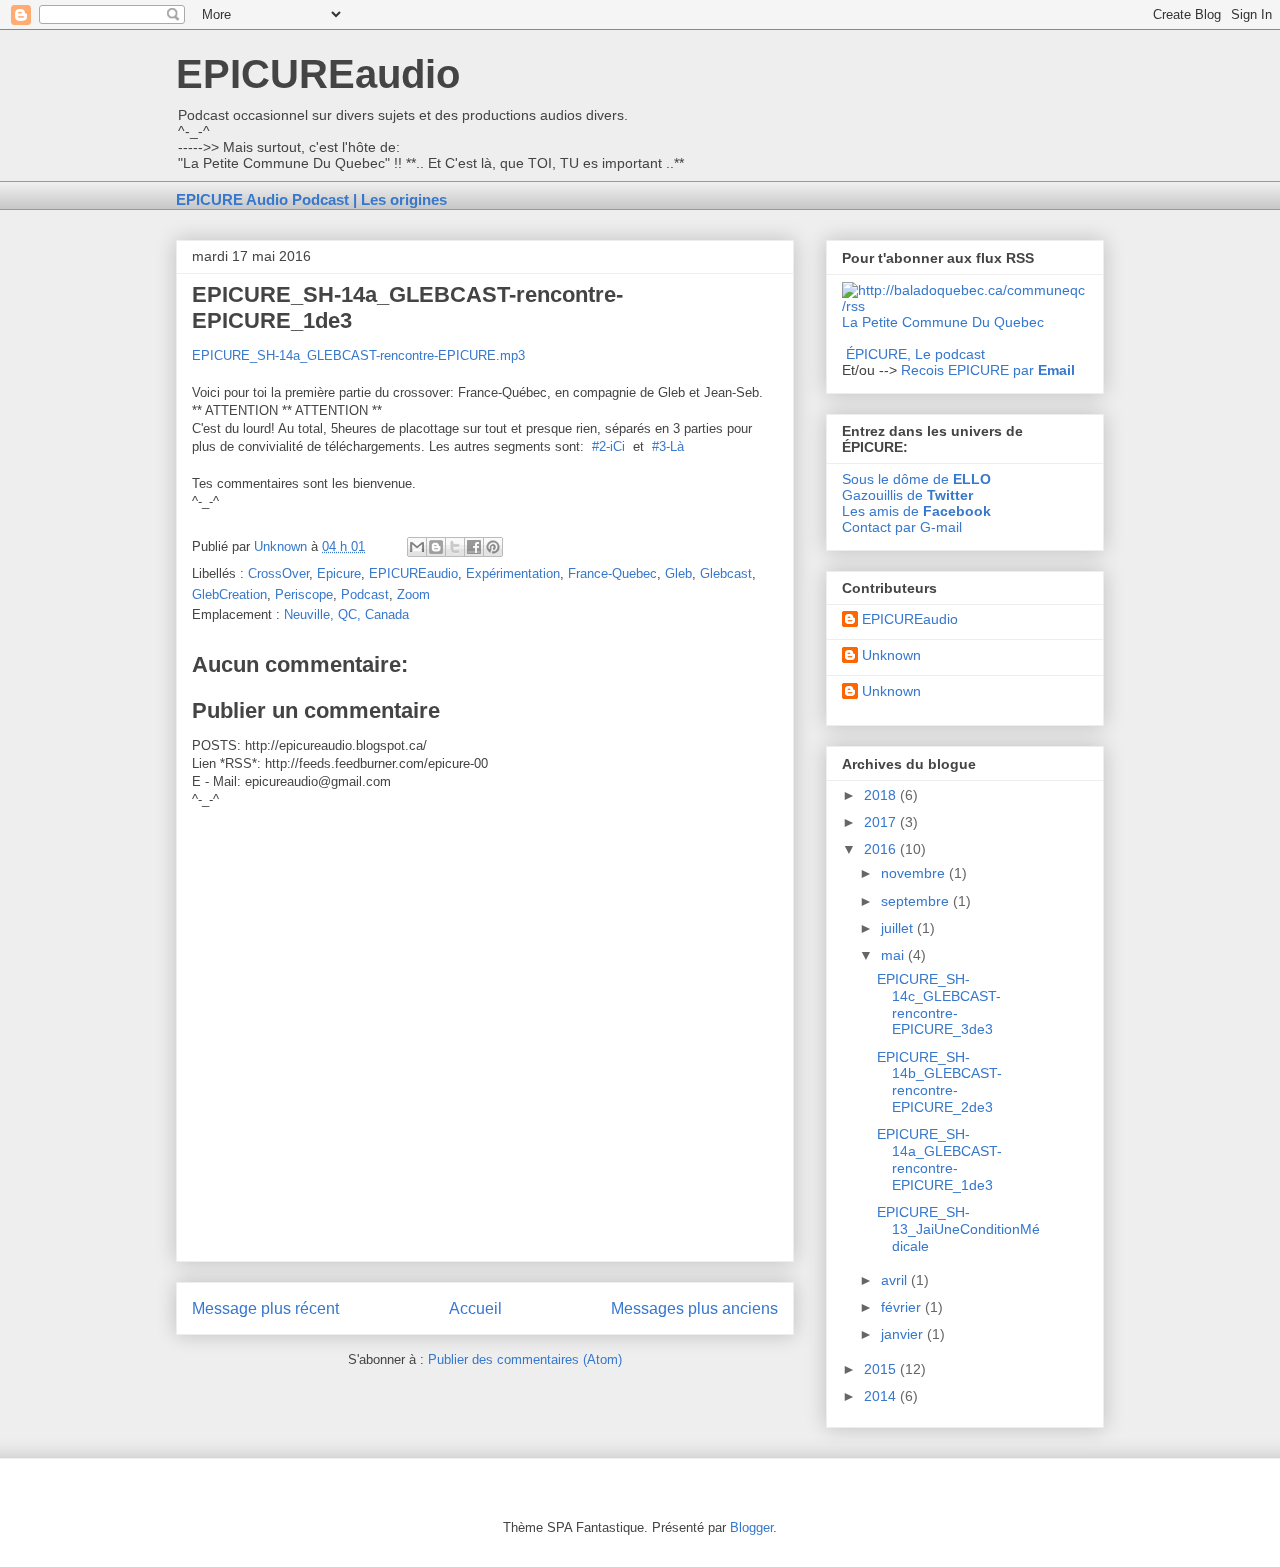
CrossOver (278, 573)
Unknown (891, 655)
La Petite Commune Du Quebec (943, 322)
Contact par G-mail (902, 527)
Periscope (304, 594)
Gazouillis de (907, 495)
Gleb (678, 573)
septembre (917, 901)
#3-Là (668, 446)
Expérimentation (513, 573)
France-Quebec (612, 573)
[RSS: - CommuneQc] (965, 306)
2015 (882, 1369)
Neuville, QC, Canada (346, 614)
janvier (904, 1334)
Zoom (413, 594)
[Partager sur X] (455, 547)
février (903, 1307)
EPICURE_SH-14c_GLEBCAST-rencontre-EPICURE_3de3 (939, 1004)
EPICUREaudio (318, 74)
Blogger (751, 1527)
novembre (915, 873)
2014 (882, 1396)
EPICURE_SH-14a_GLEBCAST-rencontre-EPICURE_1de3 (939, 1159)
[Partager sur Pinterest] (493, 547)
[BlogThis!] (436, 547)
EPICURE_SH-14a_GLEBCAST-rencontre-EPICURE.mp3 (358, 355)
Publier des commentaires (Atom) (525, 1359)
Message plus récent (265, 1308)
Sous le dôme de (916, 479)
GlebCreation (229, 594)
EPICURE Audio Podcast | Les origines (311, 199)
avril (896, 1280)
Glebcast (726, 573)
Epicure (339, 573)
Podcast (365, 594)
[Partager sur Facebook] (474, 547)
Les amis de (916, 511)
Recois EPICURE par (988, 370)
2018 (882, 795)
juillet (899, 928)
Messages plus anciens (694, 1308)
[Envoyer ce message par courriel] (417, 547)
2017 (882, 822)
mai (894, 955)
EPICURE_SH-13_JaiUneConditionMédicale (958, 1229)
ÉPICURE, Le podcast (915, 354)
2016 (882, 849)
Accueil (475, 1308)
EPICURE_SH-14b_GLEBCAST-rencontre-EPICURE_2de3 (939, 1082)
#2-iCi (608, 446)
